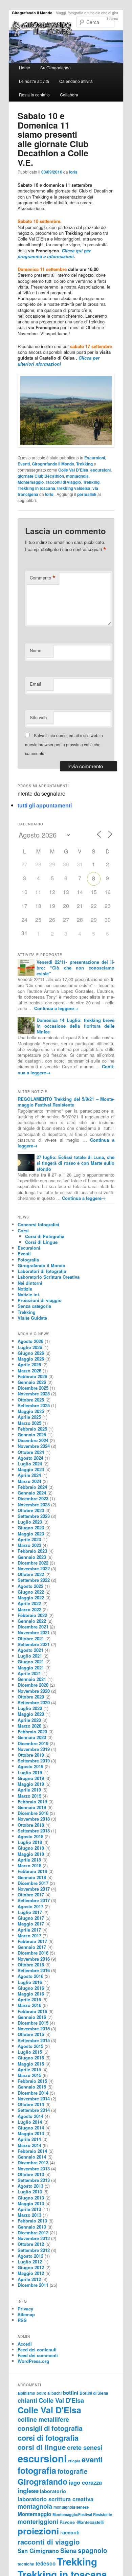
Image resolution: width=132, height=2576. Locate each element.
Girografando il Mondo (32, 13)
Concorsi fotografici (38, 1224)
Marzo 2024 (29, 1481)
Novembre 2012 (34, 2238)
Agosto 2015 (30, 2046)
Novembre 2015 (34, 2028)
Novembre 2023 (34, 1504)
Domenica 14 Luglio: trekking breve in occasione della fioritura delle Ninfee (76, 1026)
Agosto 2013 (30, 2186)
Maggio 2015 (31, 2064)
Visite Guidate (32, 1318)
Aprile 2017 (29, 1930)
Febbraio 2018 (32, 1871)
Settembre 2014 (34, 2110)
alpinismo (26, 2393)
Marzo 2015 (29, 2075)
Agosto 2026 (30, 1341)
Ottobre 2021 (31, 1638)
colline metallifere (43, 2419)
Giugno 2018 (31, 1848)
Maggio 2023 (31, 1534)
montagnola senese (71, 2507)
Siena (68, 2550)
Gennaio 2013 (32, 2227)
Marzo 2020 (29, 1726)
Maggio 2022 (31, 1598)
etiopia (74, 2461)
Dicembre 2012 (33, 2232)
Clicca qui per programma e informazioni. (54, 253)
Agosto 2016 (30, 1976)
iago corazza (85, 2482)
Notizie (25, 1289)
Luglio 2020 (30, 1708)
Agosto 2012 (30, 2256)
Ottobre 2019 (31, 1755)
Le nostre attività (34, 81)
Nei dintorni (30, 1283)
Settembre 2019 (34, 1761)
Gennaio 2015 (32, 2087)
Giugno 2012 (31, 2267)
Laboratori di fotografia (42, 1271)
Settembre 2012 (34, 2250)
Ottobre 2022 (31, 1574)
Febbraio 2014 (32, 2151)
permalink (87, 494)
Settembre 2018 (34, 1831)
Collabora (69, 95)
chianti (27, 2400)
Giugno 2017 (31, 1918)
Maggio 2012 (31, 2273)
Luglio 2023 (30, 1522)
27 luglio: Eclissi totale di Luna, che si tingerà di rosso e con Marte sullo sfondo (76, 1163)
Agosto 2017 (30, 1906)
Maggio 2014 (31, 2133)
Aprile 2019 (29, 1790)
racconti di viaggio (63, 482)
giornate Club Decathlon (41, 476)
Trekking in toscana (36, 488)
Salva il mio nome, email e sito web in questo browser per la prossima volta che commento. (64, 744)
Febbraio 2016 (32, 2011)
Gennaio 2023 (32, 1557)
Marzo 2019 (29, 1796)
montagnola (77, 476)
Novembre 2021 (34, 1632)
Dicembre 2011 (33, 2285)
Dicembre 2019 (33, 1743)
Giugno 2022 (31, 1592)
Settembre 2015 (34, 2040)
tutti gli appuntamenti (45, 805)
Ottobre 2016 (31, 1965)
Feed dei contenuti (37, 2350)
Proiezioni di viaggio (40, 1300)
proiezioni (38, 2531)
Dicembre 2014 (33, 2093)
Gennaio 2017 (32, 1947)
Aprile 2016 (29, 1999)
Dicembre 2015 (33, 2023)
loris (73, 172)
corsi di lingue (42, 2447)
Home (25, 67)
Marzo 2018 (29, 1865)
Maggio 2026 (31, 1359)
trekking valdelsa (74, 488)
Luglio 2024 (30, 1464)
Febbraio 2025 (32, 1429)
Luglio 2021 (30, 1656)
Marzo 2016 (29, 2005)
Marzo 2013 (29, 2215)
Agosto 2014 (30, 2116)
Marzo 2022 (29, 1609)
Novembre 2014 (34, 2099)
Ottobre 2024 (31, 1452)
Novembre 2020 (34, 1691)
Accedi (25, 2344)
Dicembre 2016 (33, 1953)
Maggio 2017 (31, 1924)
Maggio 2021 (31, 1668)
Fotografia (28, 1260)
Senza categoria (34, 1306)
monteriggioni (38, 2521)
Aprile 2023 (29, 1539)
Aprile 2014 (29, 2139)
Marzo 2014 (29, 2145)
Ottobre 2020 (31, 1697)
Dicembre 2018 (33, 1813)
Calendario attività (76, 81)
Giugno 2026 (31, 1353)
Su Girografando (56, 67)
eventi (92, 2459)
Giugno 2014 (31, 2128)
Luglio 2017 (30, 1912)
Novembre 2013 (34, 2169)
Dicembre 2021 (33, 1627)
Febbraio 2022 (32, 1615)
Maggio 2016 (31, 1994)
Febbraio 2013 (32, 2221)
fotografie (73, 2471)
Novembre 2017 (34, 1889)
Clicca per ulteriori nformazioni (59, 361)
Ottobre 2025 (31, 1400)
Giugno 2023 (31, 1528)
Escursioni (95, 458)
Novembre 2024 (34, 1446)
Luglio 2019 (30, 1772)
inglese (28, 2491)
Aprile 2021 (29, 1673)
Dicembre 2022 (33, 1563)
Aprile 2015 (29, 2069)
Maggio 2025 (31, 1411)
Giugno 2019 (31, 1778)
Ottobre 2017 (31, 1895)
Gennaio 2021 (32, 1679)
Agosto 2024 (30, 1458)
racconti (70, 2532)
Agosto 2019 (30, 1766)
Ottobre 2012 (31, 2244)
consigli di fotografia (50, 2428)
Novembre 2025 (34, 1394)
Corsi (23, 1230)
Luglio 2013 (30, 2192)
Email (35, 684)
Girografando (42, 2481)
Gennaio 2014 (32, 2157)
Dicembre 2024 (33, 1440)
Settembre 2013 (34, 2180)
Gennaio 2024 (32, 1493)
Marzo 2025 (29, 1423)
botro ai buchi (49, 2393)
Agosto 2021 (30, 1650)
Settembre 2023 (34, 1516)
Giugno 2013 (31, 2198)
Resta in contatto (34, 95)
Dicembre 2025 (33, 1388)
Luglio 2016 (30, 1982)
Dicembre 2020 (33, 1685)
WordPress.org (33, 2361)
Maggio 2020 (31, 1714)
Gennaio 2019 (32, 1807)
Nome (36, 650)
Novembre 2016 (34, 1959)
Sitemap (26, 2314)
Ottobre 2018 (31, 1825)
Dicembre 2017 (33, 1883)
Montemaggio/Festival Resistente (82, 2514)
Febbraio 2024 (32, 1487)
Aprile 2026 (29, 1364)
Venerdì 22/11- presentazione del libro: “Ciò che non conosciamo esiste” (76, 968)
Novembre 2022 (34, 1568)
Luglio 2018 (30, 1842)
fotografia (37, 2470)
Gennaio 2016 (32, 2017)
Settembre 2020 (34, 1702)
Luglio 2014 (30, 2122)
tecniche (26, 2564)
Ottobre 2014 (31, 2104)
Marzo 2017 (29, 1935)
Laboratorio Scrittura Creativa (49, 1277)
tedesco (46, 2563)
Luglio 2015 (30, 2052)
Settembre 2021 (34, 1644)
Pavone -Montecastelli (82, 2522)
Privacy (25, 2309)
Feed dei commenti (38, 2355)
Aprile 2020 (29, 1720)
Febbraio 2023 (32, 1551)
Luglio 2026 (30, 1347)
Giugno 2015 (31, 2058)
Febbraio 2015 (32, 2081)
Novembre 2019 (34, 1749)
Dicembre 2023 (33, 1498)
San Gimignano (38, 2551)
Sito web (38, 717)
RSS (22, 2320)
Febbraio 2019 (32, 1802)
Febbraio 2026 (32, 1376)
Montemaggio (31, 482)
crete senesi (85, 2447)
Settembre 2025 (34, 1405)
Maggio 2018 (31, 1854)
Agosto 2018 (30, 1836)
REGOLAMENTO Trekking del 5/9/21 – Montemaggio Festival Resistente (66, 1102)
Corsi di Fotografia (45, 1236)
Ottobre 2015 (31, 2034)
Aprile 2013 (29, 2209)
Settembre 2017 (34, 1900)
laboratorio (53, 2491)
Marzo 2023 (29, 1545)
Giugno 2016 (31, 1988)
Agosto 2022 (30, 1586)
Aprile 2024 (29, 1475)
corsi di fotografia (48, 2438)
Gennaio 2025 (32, 1434)
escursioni (101, 470)
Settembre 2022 (34, 1580)
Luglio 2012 (30, 2262)
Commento (43, 578)
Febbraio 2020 (32, 1731)
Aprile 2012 (29, 2279)
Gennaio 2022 (32, 1621)
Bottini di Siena (94, 2393)
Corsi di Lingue (41, 1242)
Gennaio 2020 (32, 1737)
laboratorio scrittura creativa (56, 2499)
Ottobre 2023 (31, 1510)
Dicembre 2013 (33, 2162)
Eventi (24, 464)
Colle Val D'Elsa (73, 470)
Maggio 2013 (31, 2203)
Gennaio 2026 (32, 1382)
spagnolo (93, 2550)
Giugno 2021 (31, 1661)
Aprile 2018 (29, 1860)
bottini (71, 2393)
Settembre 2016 (34, 1970)
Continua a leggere (56, 1008)
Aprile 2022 (29, 1603)
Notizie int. (29, 1294)
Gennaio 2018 (32, 1877)
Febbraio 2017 (32, 1941)
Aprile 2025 (29, 1417)
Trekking (84, 464)
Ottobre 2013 (31, 2174)
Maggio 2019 (31, 1784)
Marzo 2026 (29, 1371)
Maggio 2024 (31, 1469)
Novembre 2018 (34, 1819)
